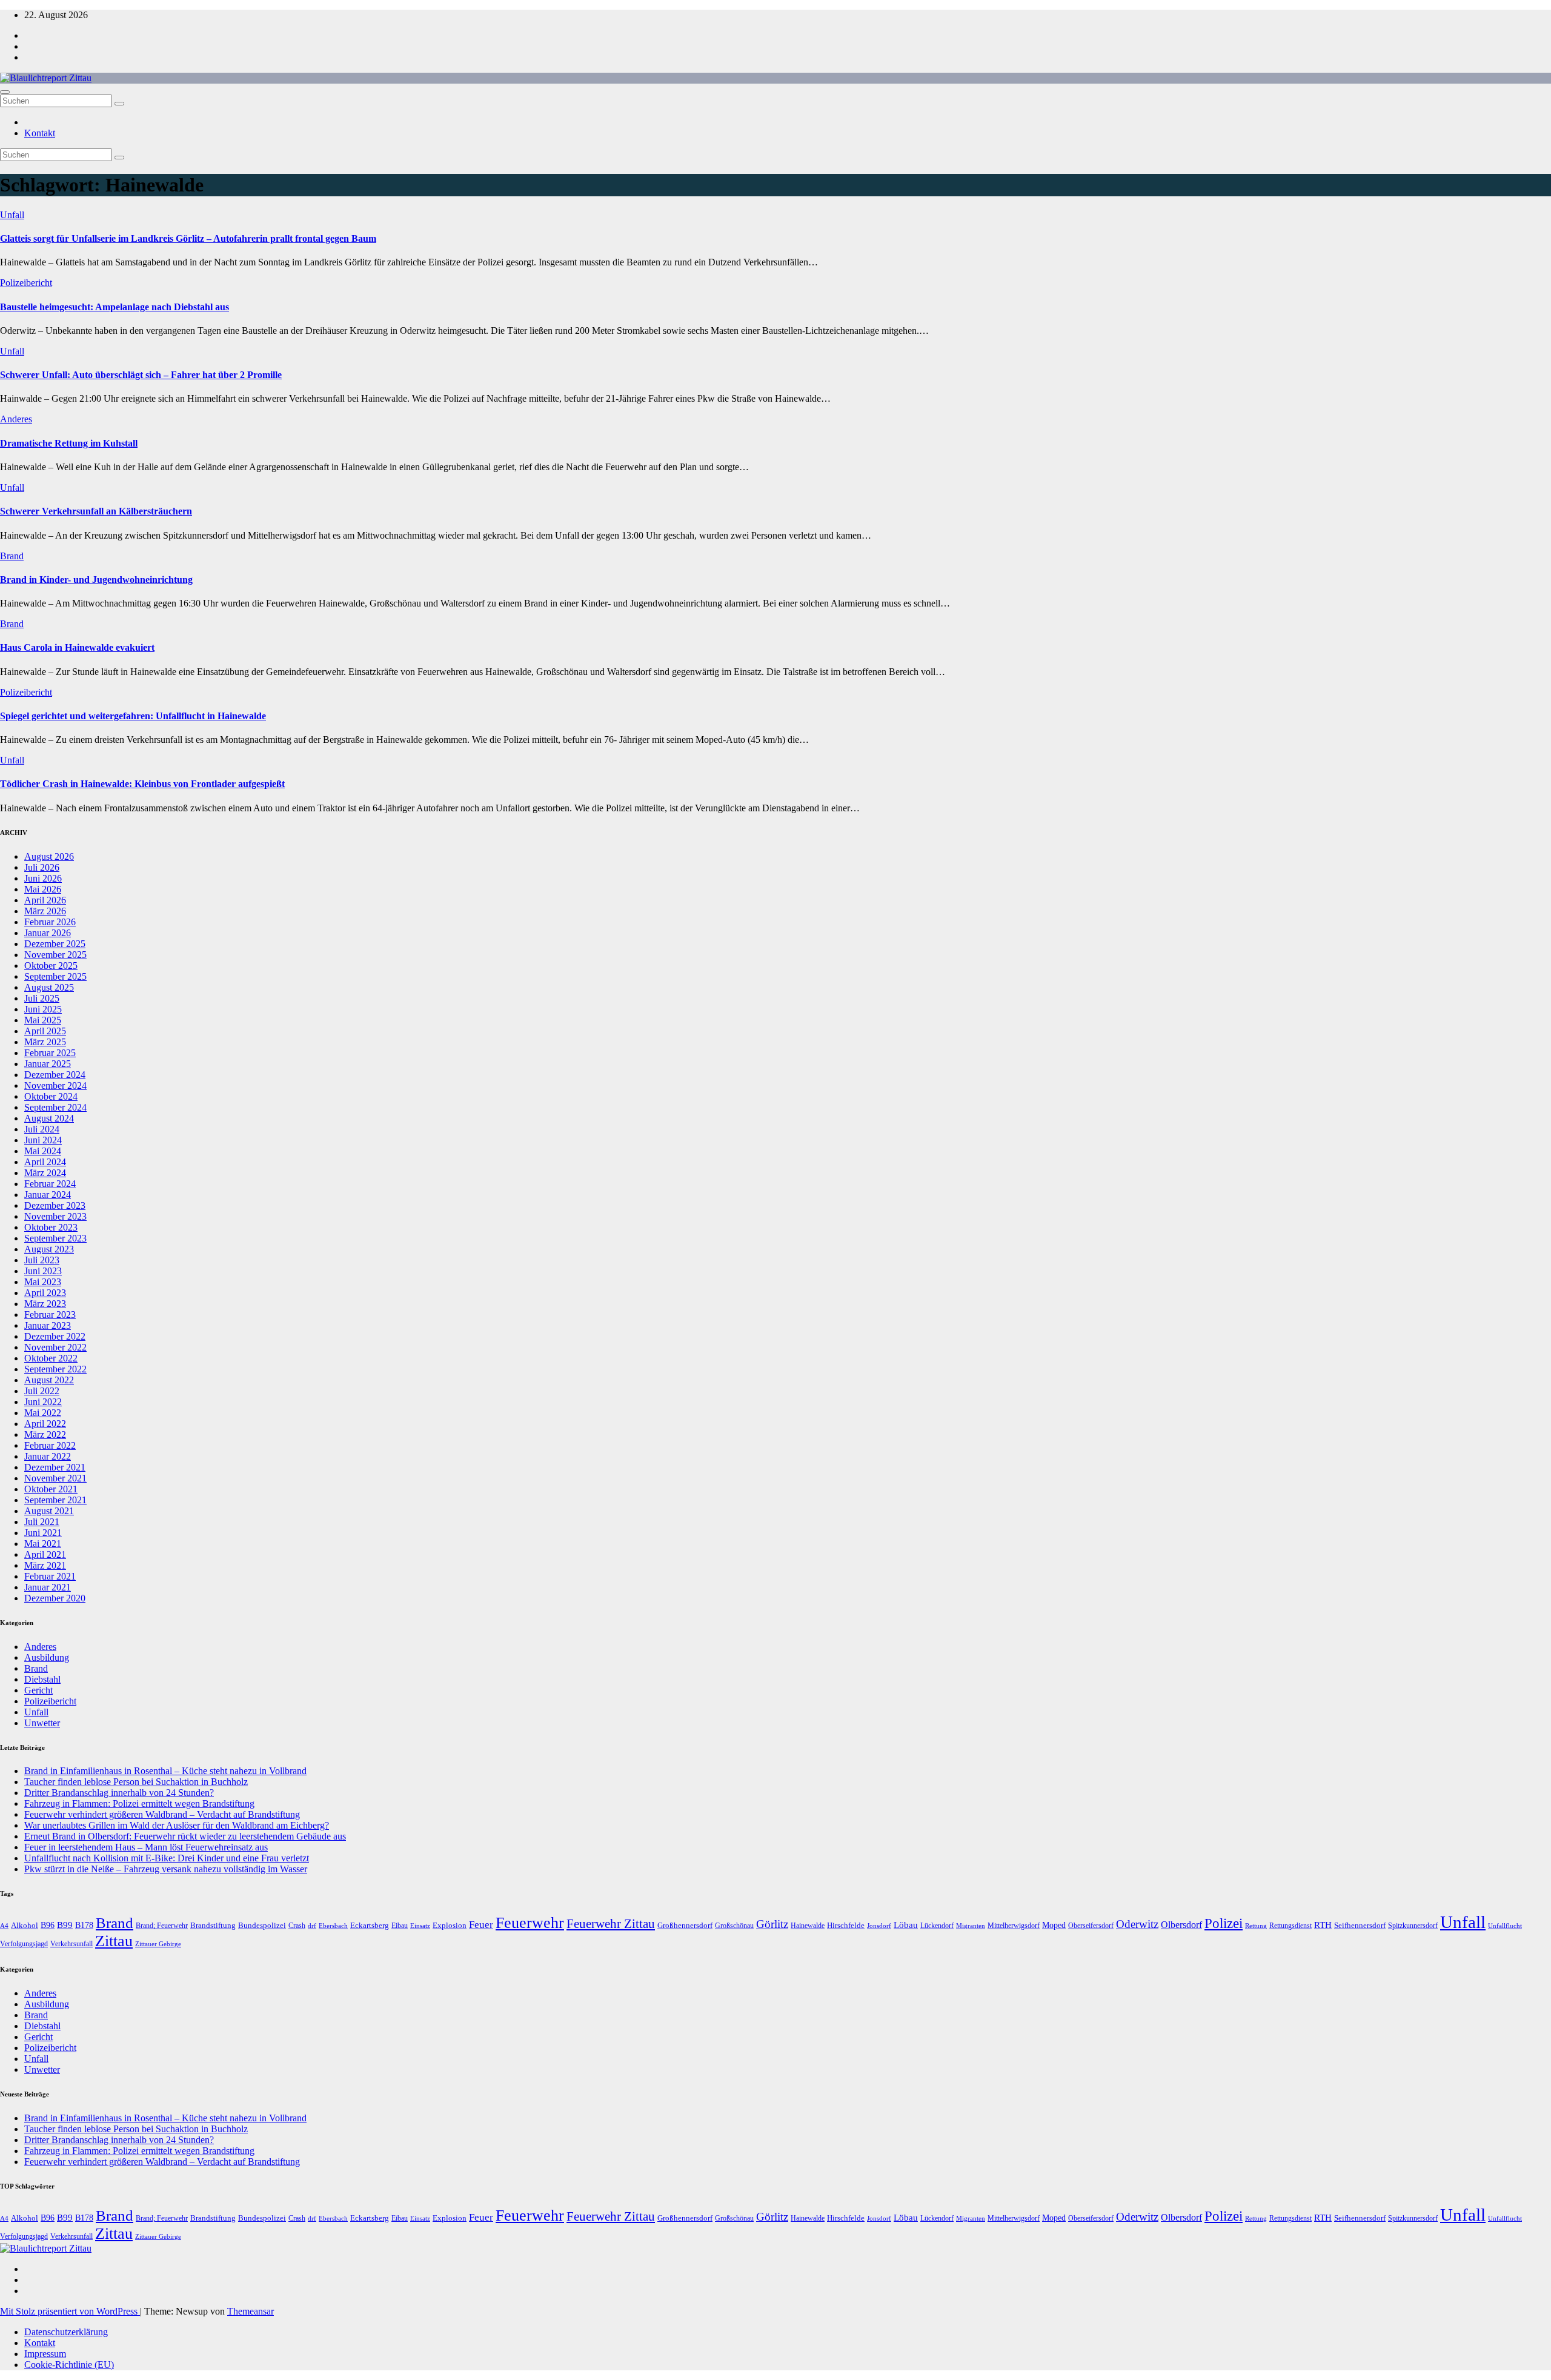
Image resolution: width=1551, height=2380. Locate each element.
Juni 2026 (43, 878)
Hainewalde (808, 1926)
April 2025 (45, 1031)
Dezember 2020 (55, 1598)
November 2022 (55, 1347)
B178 (84, 1925)
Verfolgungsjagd (24, 1944)
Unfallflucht (1505, 1926)
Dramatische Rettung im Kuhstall (69, 443)
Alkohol (25, 1925)
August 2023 (49, 1249)
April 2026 (45, 900)
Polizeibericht (26, 283)
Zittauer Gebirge (158, 1944)
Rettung (1256, 1926)
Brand (12, 556)
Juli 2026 (42, 867)
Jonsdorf (879, 1926)
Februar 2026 (50, 922)
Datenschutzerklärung (66, 2332)
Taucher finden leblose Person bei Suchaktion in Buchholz (136, 1782)
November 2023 (55, 1216)
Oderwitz (1137, 1924)
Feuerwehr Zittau (611, 1924)
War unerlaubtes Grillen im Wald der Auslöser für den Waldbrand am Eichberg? (177, 1825)
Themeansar (251, 2311)
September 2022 (55, 1369)
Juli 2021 (42, 1522)
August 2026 (49, 856)
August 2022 (49, 1380)
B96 (48, 1925)
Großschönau (734, 1926)
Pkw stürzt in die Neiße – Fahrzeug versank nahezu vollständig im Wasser (166, 1869)
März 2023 (45, 1304)
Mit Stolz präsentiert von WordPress (70, 2311)
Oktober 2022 (51, 1358)
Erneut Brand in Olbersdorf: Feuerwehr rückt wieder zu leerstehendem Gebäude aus (185, 1836)
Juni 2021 (43, 1533)
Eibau (400, 1926)
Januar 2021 (48, 1587)
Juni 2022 (43, 1402)
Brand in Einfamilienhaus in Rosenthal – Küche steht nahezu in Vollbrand (165, 1771)
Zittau (114, 1941)
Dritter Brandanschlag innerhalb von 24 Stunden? (119, 1793)
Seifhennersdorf (1360, 1925)
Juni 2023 (43, 1271)
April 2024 (45, 1162)
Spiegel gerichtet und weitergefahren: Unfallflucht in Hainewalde (133, 716)
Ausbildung (47, 1657)
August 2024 (49, 1118)
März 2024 (45, 1173)
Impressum (45, 2354)
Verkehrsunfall (71, 1944)
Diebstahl (42, 1679)
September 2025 (55, 976)
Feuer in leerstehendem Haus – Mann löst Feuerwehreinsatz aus (146, 1847)
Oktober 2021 (51, 1489)
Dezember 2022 (55, 1336)
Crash (297, 1926)
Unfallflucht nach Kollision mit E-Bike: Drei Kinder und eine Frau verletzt (167, 1858)
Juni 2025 (43, 1009)
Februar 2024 (50, 1184)
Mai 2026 (43, 889)
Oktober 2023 (51, 1227)
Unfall (12, 215)
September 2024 (55, 1107)
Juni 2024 (43, 1140)
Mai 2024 (43, 1151)
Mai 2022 (43, 1413)
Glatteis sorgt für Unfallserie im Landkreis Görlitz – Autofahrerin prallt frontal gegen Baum (188, 238)
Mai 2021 (43, 1544)
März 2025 (45, 1042)
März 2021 (45, 1565)
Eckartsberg (370, 1925)
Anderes (16, 419)
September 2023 (55, 1238)
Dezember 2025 (55, 944)
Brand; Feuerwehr (162, 1926)
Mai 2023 (43, 1282)
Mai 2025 (43, 1020)
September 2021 (55, 1500)
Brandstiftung (213, 1925)
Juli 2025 (42, 998)
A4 (4, 1926)
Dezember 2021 (55, 1467)
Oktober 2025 (51, 966)
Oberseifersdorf (1091, 1926)
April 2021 (45, 1554)
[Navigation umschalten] (5, 92)
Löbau (906, 1925)
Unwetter (42, 1723)
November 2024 (55, 1085)
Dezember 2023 (55, 1205)
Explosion (450, 1925)
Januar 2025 (48, 1064)
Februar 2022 (50, 1445)
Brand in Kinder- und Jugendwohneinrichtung (96, 580)
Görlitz (772, 1924)
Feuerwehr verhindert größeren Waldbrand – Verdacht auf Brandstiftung (162, 1814)
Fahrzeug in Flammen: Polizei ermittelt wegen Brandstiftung (139, 1803)
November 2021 (55, 1478)
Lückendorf (937, 1926)
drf (312, 1926)
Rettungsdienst (1290, 1926)
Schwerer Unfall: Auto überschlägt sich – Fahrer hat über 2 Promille (141, 375)
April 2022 (45, 1424)
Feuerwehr (530, 1923)
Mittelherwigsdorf (1014, 1926)
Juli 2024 (42, 1129)
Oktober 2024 (51, 1096)
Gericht (38, 1690)
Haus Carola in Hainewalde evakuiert (77, 647)
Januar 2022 (48, 1456)
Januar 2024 (48, 1195)
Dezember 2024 (55, 1075)
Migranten (971, 1926)
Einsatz (420, 1926)
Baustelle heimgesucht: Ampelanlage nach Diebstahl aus (115, 307)
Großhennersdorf (685, 1925)
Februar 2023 (50, 1315)
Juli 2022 (42, 1391)
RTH (1323, 1925)
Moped (1054, 1925)
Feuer (481, 1925)
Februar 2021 (50, 1576)
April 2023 (45, 1293)
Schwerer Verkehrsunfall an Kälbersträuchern (96, 511)
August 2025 (49, 987)
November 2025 (55, 955)
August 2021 (49, 1511)
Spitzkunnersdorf (1413, 1926)
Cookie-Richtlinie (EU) (69, 2365)
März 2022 (45, 1434)
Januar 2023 (48, 1325)
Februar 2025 (50, 1053)
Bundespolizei (262, 1925)
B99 (65, 1925)
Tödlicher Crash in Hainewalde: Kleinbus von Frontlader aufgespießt (142, 784)
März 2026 (45, 911)
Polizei (1224, 1923)
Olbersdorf (1181, 1925)
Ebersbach (333, 1926)
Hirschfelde (846, 1925)
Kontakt (40, 133)
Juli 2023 (42, 1260)
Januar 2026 (48, 933)
